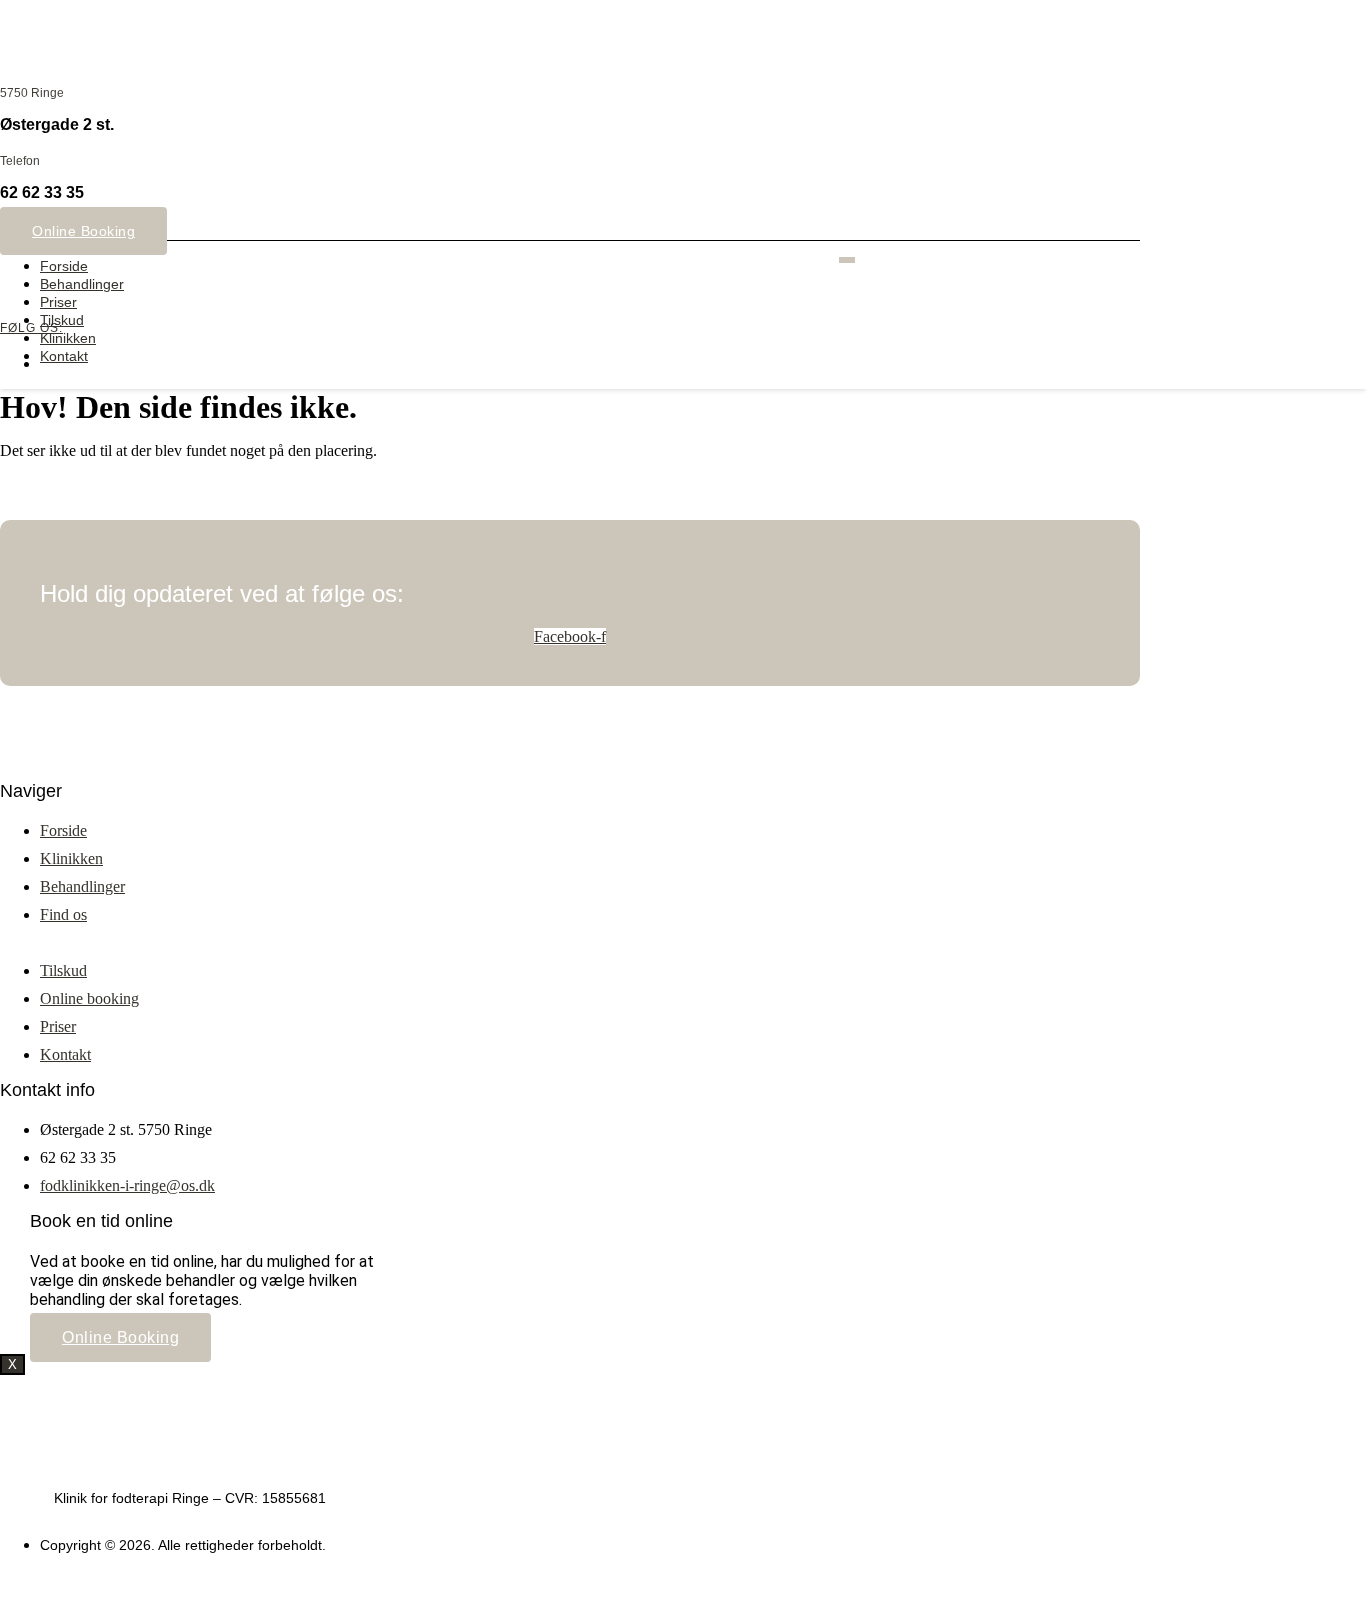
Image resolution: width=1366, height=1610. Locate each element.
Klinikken (68, 338)
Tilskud (62, 320)
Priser (58, 302)
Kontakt (64, 356)
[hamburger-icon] (847, 260)
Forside (64, 266)
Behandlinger (82, 284)
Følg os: (31, 328)
